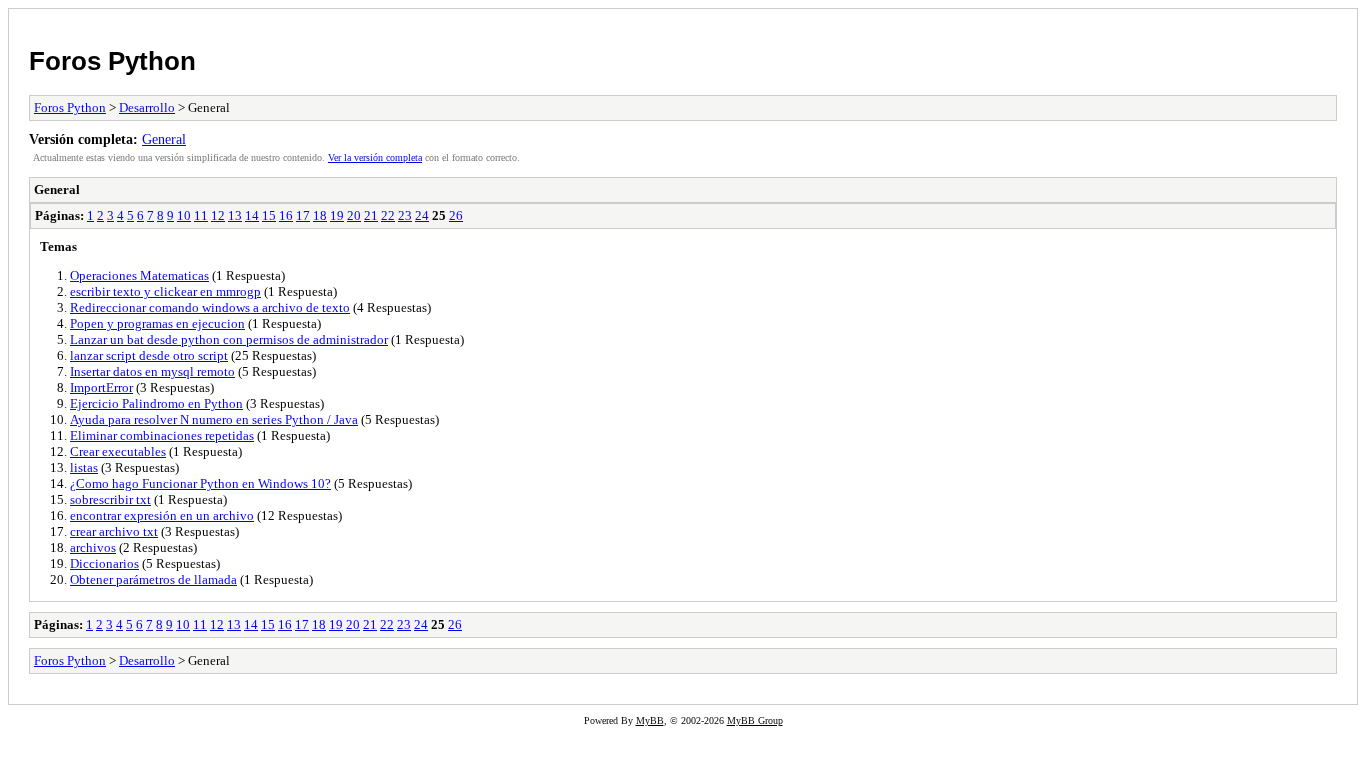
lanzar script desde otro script (149, 355)
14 (252, 215)
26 (456, 215)
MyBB (650, 720)
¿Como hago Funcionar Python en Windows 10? (200, 483)
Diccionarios (104, 563)
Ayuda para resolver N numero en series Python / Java (214, 419)
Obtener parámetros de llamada (153, 579)
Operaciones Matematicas (139, 275)
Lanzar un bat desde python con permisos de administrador (229, 339)
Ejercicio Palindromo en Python (156, 403)
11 (201, 215)
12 (218, 215)
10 (184, 215)
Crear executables (118, 451)
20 (354, 215)
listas (84, 467)
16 (286, 215)
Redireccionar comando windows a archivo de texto (210, 307)
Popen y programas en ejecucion (157, 323)
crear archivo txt (114, 531)
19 (337, 215)
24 (422, 215)
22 (388, 215)
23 (405, 215)
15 (269, 215)
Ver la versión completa (375, 157)
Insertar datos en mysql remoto (152, 371)
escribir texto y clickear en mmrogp (165, 291)
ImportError (101, 387)
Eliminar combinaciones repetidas (162, 435)
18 (320, 215)
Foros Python (112, 61)
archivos (93, 547)
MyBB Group (755, 720)
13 (235, 215)
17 (303, 215)
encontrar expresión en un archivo (162, 515)
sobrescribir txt (110, 499)
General (164, 139)
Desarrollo (147, 107)
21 (371, 215)
